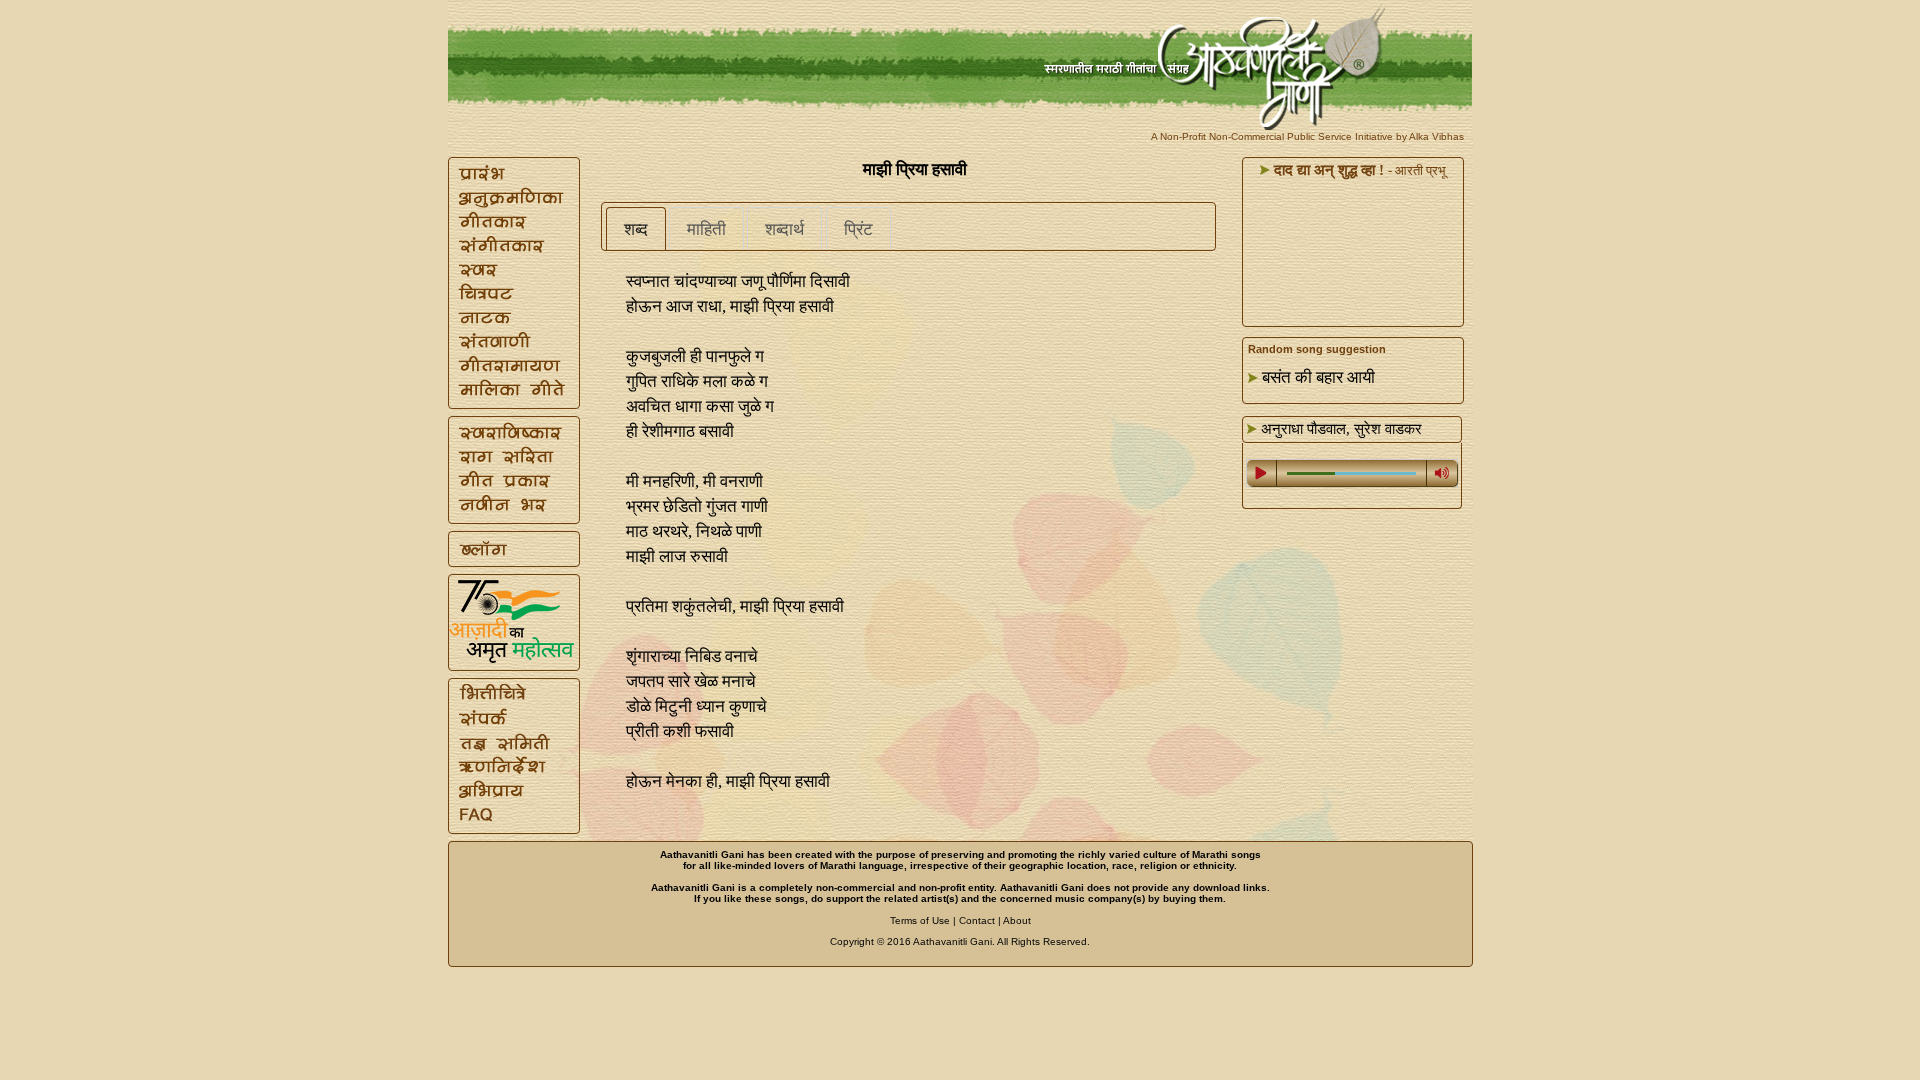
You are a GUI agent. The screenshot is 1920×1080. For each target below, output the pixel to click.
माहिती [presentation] (706, 229)
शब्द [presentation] (636, 229)
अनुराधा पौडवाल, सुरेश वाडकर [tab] (1339, 429)
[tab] (636, 229)
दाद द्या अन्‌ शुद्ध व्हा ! (1327, 170)
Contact (977, 920)
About (1017, 920)
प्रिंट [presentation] (858, 229)
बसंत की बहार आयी (1318, 377)
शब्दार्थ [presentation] (784, 229)
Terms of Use (920, 920)
